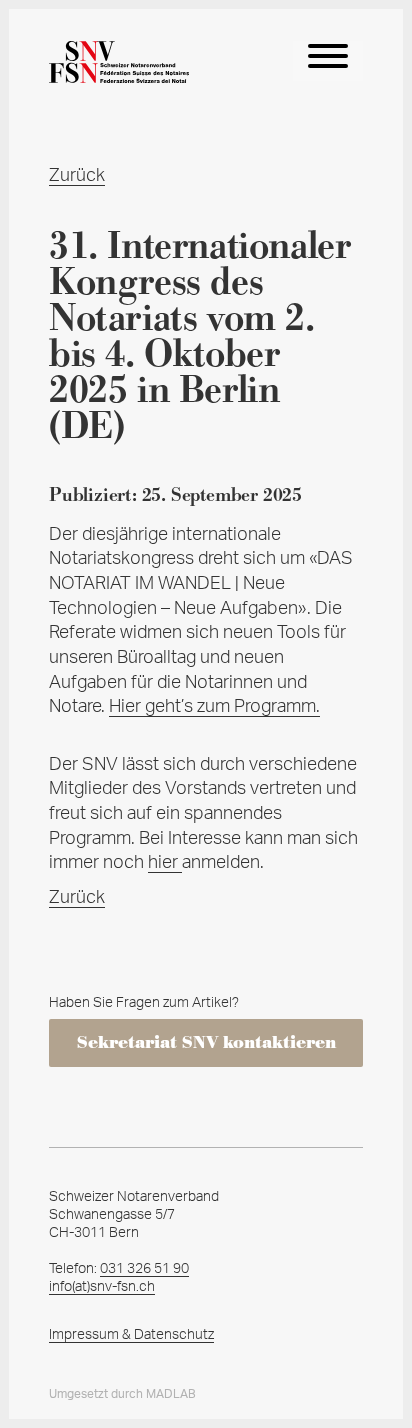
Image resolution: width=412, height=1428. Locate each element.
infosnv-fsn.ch (102, 1287)
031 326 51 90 (144, 1269)
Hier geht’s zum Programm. (214, 707)
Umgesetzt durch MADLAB (122, 1394)
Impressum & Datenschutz (131, 1335)
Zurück (77, 176)
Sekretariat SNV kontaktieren (206, 1043)
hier (165, 863)
